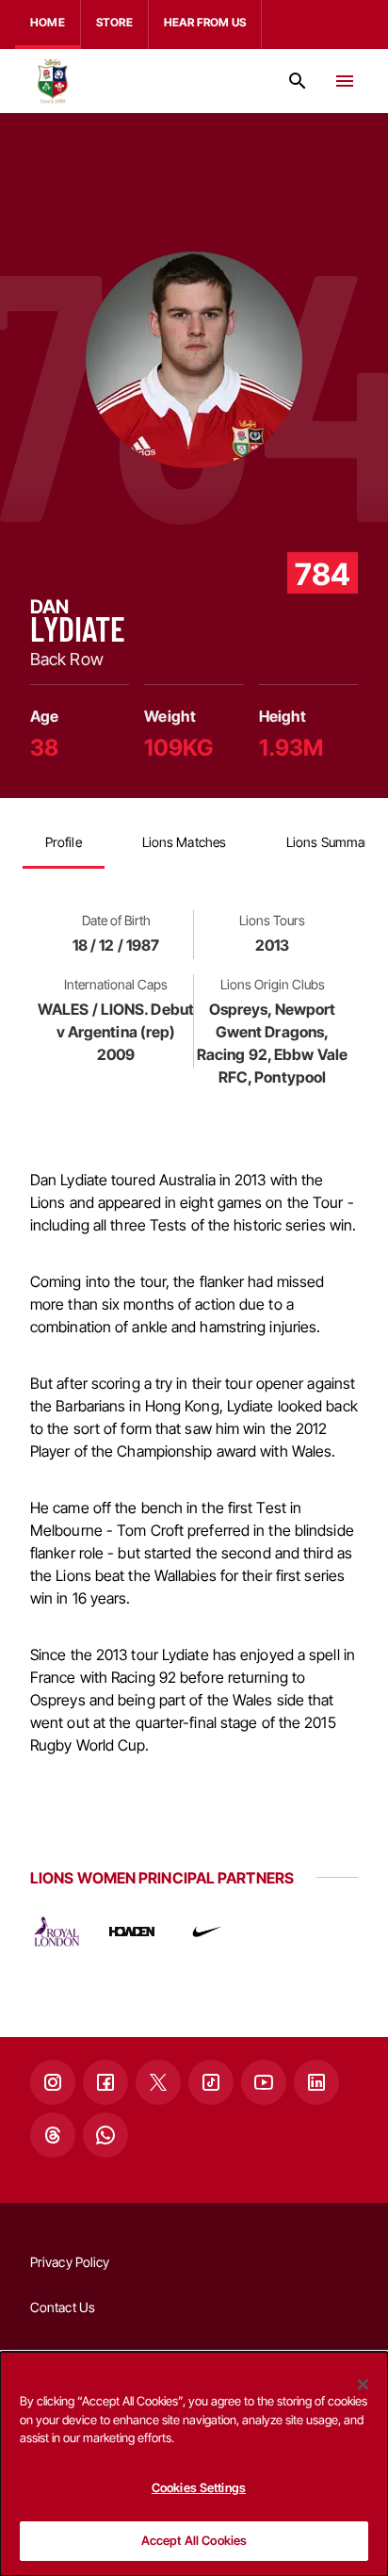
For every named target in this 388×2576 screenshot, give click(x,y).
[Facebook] (105, 2082)
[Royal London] (57, 1932)
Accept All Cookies (194, 2540)
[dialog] (194, 2464)
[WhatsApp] (105, 2135)
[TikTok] (211, 2082)
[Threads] (53, 2135)
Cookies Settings (199, 2487)
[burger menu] (345, 81)
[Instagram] (53, 2082)
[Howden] (132, 1932)
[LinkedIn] (316, 2082)
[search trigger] (298, 81)
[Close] (364, 2384)
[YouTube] (264, 2082)
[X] (158, 2082)
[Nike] (207, 1932)
